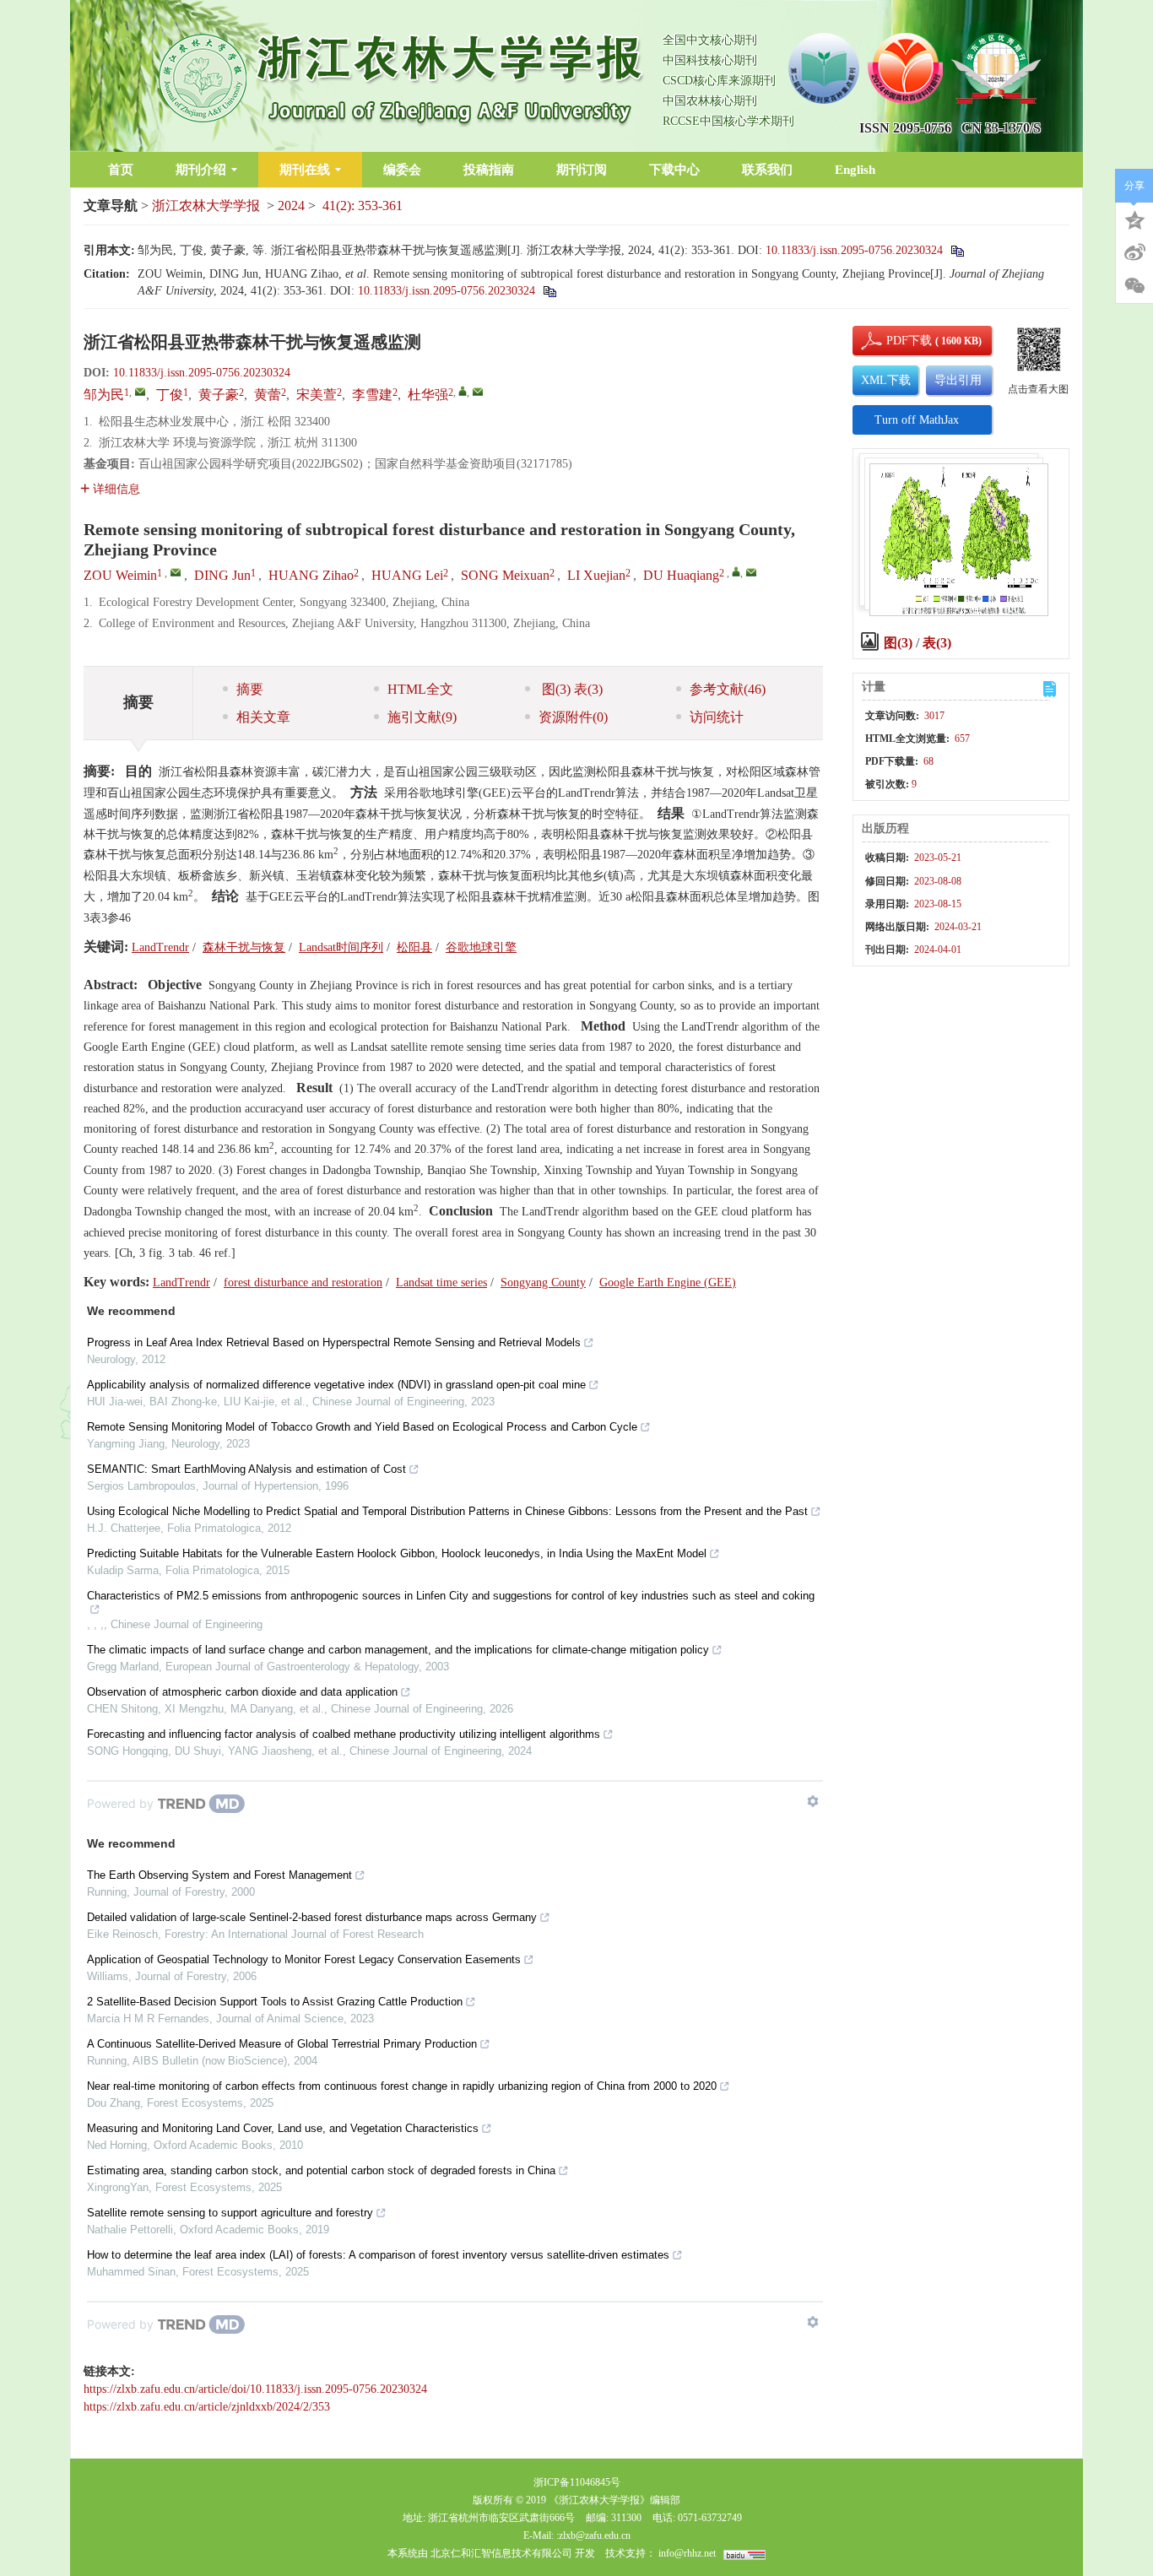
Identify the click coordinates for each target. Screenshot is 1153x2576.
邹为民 (104, 395)
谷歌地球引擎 (481, 947)
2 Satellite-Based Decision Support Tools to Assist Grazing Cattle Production (275, 2002)
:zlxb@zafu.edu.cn (593, 2535)
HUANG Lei (407, 575)
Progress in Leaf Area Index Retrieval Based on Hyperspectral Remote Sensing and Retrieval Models (334, 1342)
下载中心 (674, 170)
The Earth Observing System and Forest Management (219, 1875)
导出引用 (958, 380)
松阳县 (414, 947)
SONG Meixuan (505, 575)
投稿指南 (489, 170)
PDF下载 (895, 341)
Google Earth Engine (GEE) (668, 1283)
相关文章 (263, 717)
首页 (121, 170)
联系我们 (767, 170)
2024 (291, 206)
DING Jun (222, 575)
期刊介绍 (201, 170)
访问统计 (717, 717)
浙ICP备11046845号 (577, 2482)
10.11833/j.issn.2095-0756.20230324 (854, 250)
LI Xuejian (596, 575)
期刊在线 (305, 170)
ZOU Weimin (120, 575)
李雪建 (372, 395)
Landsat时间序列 (341, 947)
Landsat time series (441, 1283)
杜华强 (428, 395)
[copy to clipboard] (549, 291)
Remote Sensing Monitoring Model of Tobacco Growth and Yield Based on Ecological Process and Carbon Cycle (362, 1427)
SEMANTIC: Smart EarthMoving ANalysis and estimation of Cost (246, 1469)
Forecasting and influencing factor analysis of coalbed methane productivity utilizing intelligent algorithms (344, 1734)
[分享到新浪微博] (1134, 252)
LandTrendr (160, 947)
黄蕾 (268, 395)
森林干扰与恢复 (244, 947)
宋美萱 (317, 395)
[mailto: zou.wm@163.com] (176, 572)
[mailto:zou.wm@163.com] (140, 392)
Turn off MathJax (917, 420)
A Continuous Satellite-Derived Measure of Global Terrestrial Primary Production (282, 2044)
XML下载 (886, 380)
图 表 (571, 689)
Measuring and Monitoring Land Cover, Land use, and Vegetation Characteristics (283, 2128)
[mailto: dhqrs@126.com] (751, 572)
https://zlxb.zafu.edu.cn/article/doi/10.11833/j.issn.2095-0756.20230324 (255, 2389)
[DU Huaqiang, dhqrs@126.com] (736, 571)
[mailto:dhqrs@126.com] (478, 392)
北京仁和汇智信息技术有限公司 (501, 2553)
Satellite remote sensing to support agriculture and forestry (230, 2213)
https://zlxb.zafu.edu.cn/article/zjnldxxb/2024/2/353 (207, 2407)
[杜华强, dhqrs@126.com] (463, 391)
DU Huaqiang (681, 575)
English (855, 170)
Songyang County (543, 1283)
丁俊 (170, 395)
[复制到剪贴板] (957, 250)
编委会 (402, 170)
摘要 (250, 689)
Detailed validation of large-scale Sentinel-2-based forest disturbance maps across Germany (312, 1917)
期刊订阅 (582, 170)
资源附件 (573, 717)
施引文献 (422, 717)
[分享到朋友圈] (1134, 286)
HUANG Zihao (311, 575)
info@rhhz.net (687, 2553)
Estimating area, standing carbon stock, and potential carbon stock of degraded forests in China (321, 2170)
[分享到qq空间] (1134, 219)
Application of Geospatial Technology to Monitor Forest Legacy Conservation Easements (304, 1959)
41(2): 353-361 (363, 206)
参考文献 (728, 689)
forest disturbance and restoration (303, 1283)
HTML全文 (420, 689)
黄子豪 (219, 395)
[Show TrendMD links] (813, 1801)
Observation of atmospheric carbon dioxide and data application (242, 1692)
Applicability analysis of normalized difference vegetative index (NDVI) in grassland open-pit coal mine (336, 1385)
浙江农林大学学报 (206, 206)
